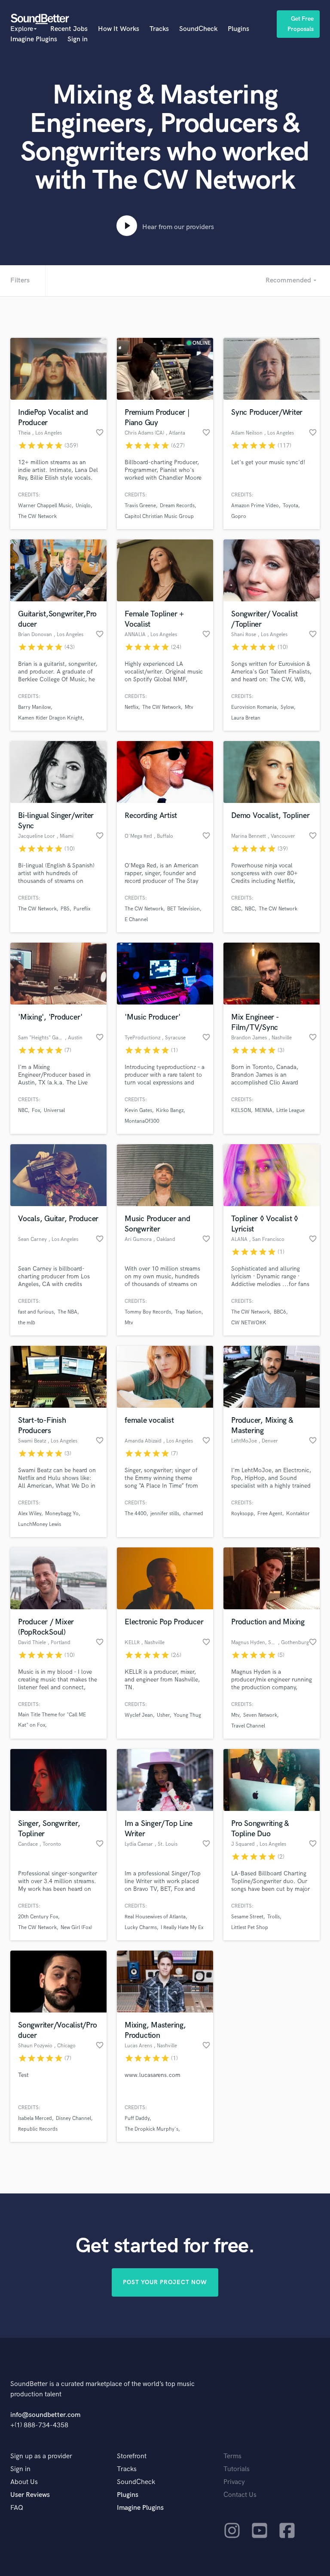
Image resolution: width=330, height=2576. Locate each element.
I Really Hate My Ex (182, 1928)
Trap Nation (188, 1312)
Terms (232, 2456)
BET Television (183, 909)
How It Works (119, 29)
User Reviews (30, 2495)
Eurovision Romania (254, 707)
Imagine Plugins (34, 39)
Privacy (234, 2482)
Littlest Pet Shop (250, 1928)
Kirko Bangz (170, 1110)
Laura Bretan (246, 718)
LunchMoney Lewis (40, 1524)
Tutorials (237, 2469)
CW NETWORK (249, 1323)
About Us (24, 2482)
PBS (65, 909)
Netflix (131, 707)
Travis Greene (140, 506)
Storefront (132, 2456)
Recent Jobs (69, 29)
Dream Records (177, 506)
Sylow (287, 707)
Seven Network (260, 1715)
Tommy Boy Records (148, 1312)
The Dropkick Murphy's (151, 2129)
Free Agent (270, 1514)
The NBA (67, 1312)
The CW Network (37, 516)
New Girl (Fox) (76, 1928)
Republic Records (38, 2129)
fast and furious (36, 1312)
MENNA (264, 1110)
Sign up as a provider (41, 2456)
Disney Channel (73, 2118)
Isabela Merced (35, 2118)
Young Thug (187, 1715)
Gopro (239, 516)
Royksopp (242, 1514)
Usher (163, 1715)
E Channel (136, 920)
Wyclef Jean (139, 1715)
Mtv (189, 707)
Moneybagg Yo (62, 1514)
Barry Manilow (34, 707)
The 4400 (136, 1514)
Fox (36, 1110)
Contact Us (240, 2495)
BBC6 (280, 1312)
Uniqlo (83, 506)
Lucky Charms (141, 1928)
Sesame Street (247, 1917)
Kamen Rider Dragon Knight (50, 718)
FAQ (17, 2508)
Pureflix (82, 909)
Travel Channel (248, 1726)
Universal (54, 1110)
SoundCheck (198, 29)
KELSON (241, 1110)
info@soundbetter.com (45, 2415)
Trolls (273, 1917)
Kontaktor (298, 1514)
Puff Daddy (137, 2118)
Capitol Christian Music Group (159, 516)
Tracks (159, 29)
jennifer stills (165, 1514)
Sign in (78, 39)
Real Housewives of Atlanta (155, 1917)
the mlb (27, 1323)
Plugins (238, 29)
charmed (193, 1514)
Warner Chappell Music (45, 506)
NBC (250, 909)
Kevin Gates (138, 1110)
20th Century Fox (38, 1917)
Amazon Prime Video (255, 506)
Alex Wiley (30, 1514)
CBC (236, 909)
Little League (290, 1110)
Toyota (290, 506)
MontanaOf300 (142, 1121)
